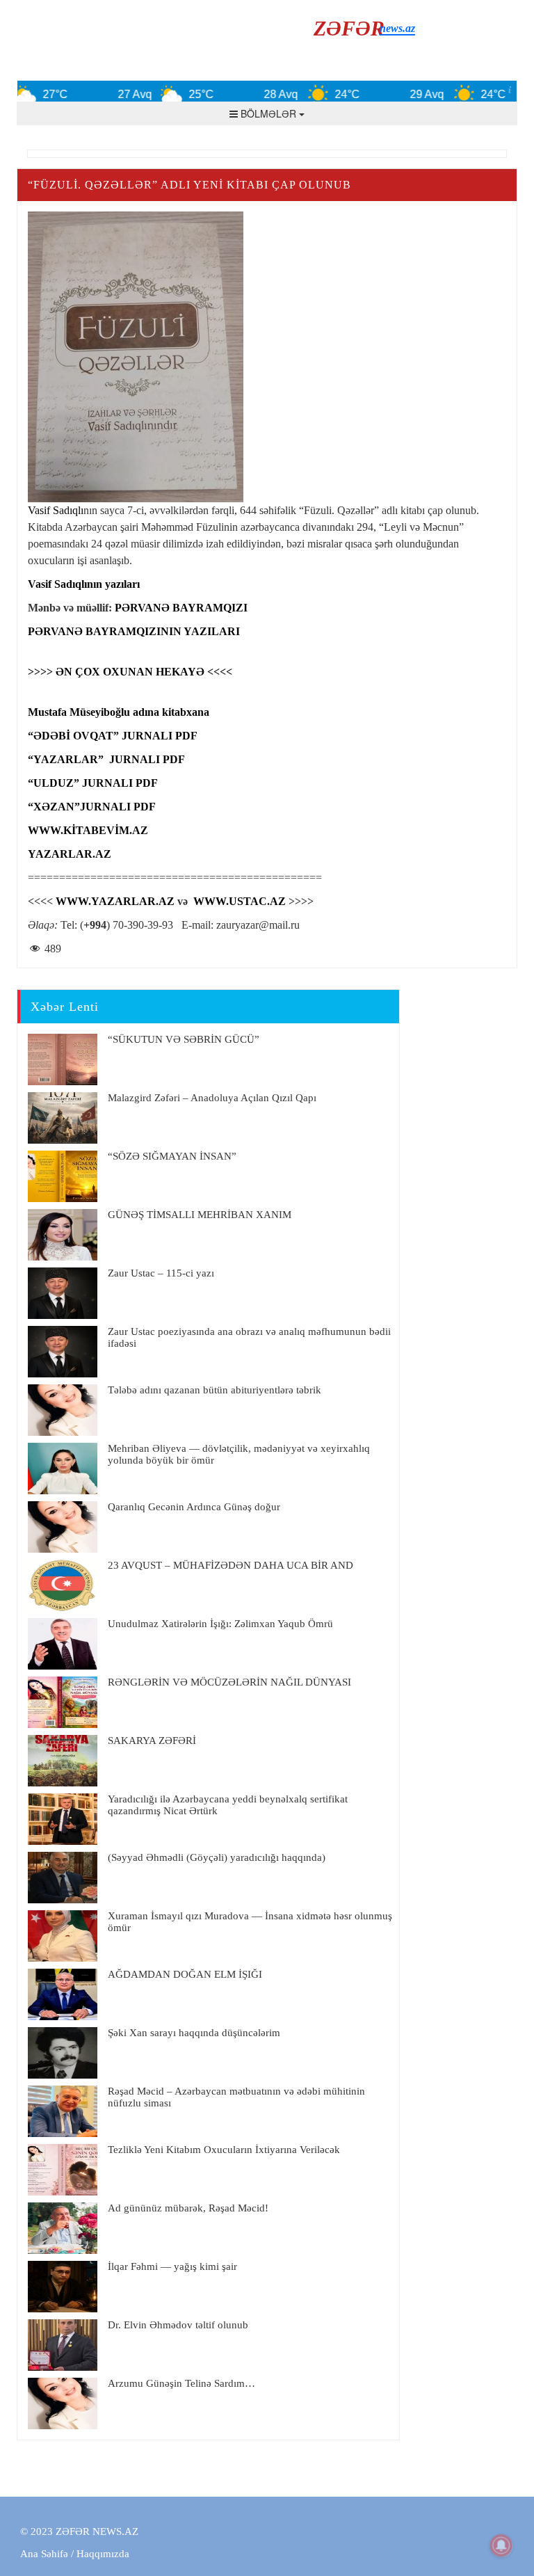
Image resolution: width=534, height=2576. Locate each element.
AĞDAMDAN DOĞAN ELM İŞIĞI (185, 1974)
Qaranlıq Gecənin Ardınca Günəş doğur (194, 1507)
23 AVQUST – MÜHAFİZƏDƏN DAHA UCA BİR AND (230, 1565)
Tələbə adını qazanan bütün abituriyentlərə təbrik (215, 1390)
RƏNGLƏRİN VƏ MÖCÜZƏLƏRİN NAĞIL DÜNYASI (229, 1682)
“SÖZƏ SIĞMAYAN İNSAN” (172, 1156)
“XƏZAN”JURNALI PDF (92, 807)
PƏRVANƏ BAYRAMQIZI (181, 608)
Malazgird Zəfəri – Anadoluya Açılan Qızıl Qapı (212, 1098)
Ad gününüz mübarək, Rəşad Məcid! (188, 2208)
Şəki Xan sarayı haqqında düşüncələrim (194, 2033)
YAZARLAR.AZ (70, 854)
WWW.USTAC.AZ (240, 901)
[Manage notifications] (501, 2545)
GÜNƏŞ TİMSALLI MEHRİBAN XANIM (200, 1215)
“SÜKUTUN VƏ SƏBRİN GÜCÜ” (184, 1039)
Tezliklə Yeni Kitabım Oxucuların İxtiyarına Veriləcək (224, 2150)
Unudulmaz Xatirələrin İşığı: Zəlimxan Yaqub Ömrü (220, 1624)
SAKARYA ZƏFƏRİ (152, 1741)
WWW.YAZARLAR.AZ (115, 901)
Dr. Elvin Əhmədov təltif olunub (178, 2325)
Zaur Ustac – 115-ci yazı (161, 1273)
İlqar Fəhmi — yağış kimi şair (172, 2266)
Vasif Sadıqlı (56, 510)
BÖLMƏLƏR (268, 113)
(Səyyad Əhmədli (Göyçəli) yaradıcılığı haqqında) (217, 1857)
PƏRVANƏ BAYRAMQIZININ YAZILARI (134, 631)
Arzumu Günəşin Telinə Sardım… (181, 2383)
